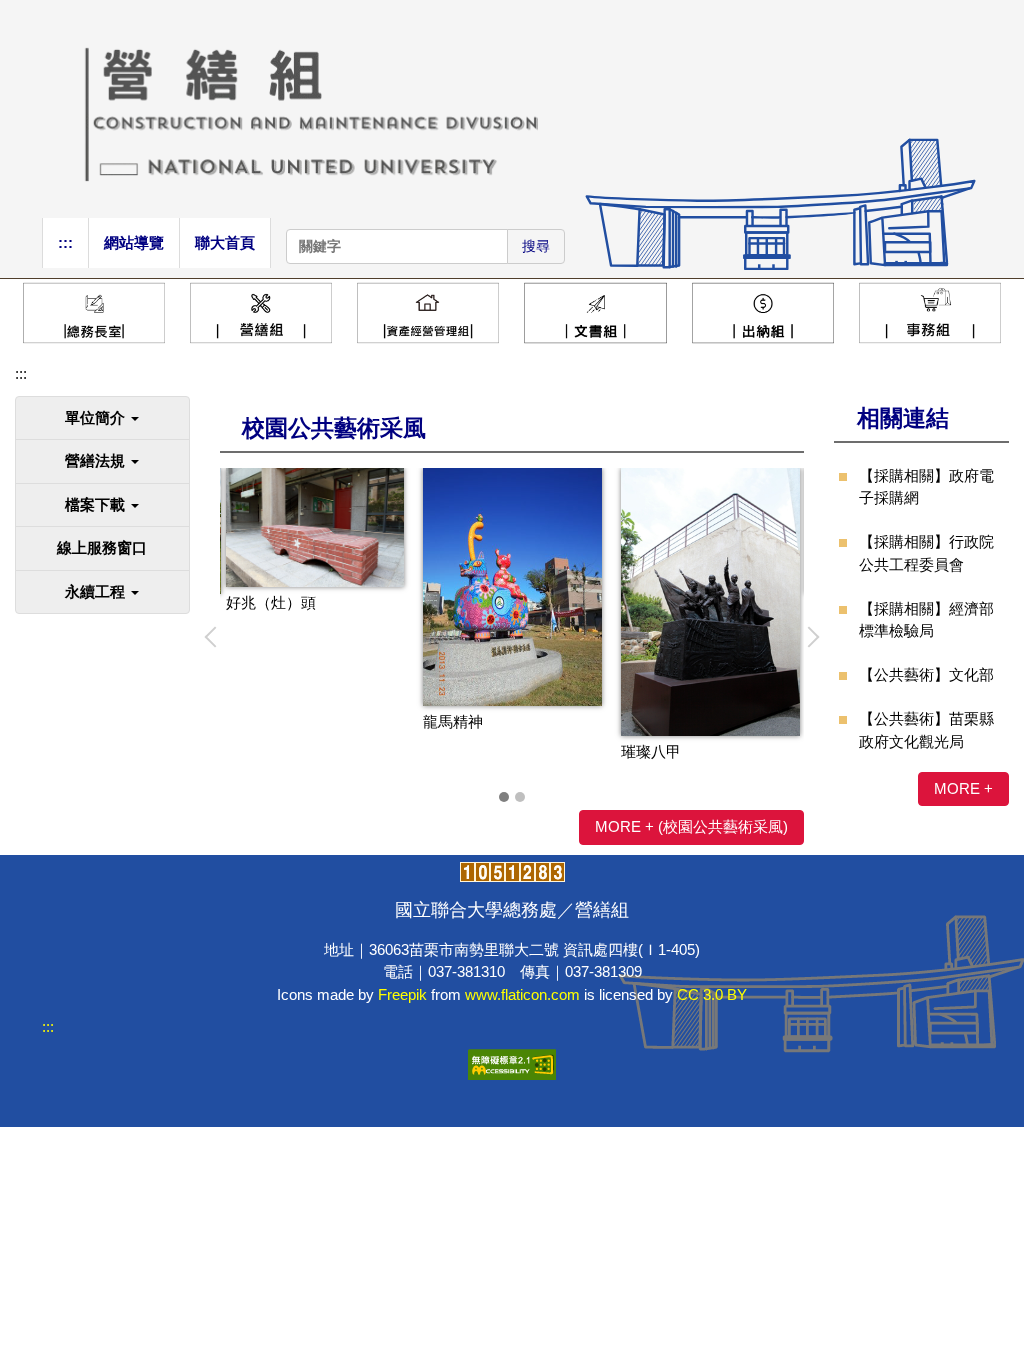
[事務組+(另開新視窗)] (930, 312)
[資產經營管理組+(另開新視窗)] (428, 312)
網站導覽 (134, 242)
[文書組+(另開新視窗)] (595, 312)
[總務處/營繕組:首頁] (512, 107)
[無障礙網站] (512, 1062)
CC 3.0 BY (712, 994)
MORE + (963, 788)
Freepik (402, 994)
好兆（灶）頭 (271, 602)
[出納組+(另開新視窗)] (763, 312)
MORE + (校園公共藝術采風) (691, 826)
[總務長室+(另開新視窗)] (94, 312)
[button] (102, 418)
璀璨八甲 (651, 751)
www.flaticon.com (522, 994)
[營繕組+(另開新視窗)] (261, 312)
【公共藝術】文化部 (926, 674)
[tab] (504, 797)
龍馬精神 (453, 721)
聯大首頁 (225, 242)
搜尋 (536, 246)
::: (65, 242)
